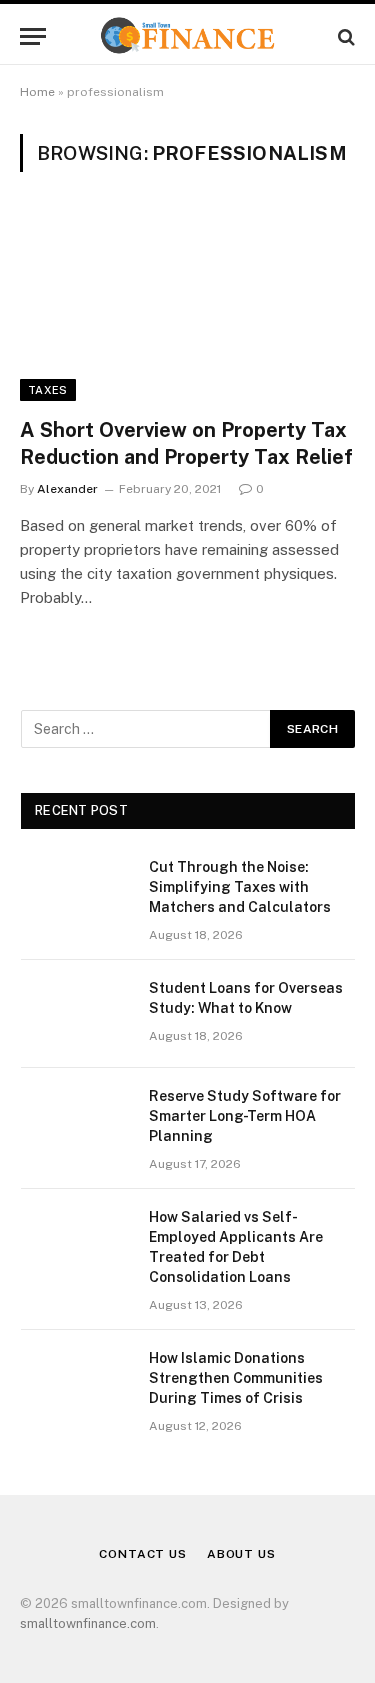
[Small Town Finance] (187, 36)
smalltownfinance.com (88, 1623)
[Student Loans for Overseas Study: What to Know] (76, 1014)
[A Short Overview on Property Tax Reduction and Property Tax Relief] (187, 306)
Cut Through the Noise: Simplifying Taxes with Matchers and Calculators (240, 887)
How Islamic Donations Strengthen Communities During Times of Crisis (236, 1378)
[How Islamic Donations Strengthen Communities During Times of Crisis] (76, 1384)
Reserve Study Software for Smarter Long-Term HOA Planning (245, 1116)
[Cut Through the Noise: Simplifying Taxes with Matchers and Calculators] (76, 893)
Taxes (48, 390)
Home (37, 92)
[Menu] (33, 36)
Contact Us (142, 1554)
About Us (241, 1554)
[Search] (344, 36)
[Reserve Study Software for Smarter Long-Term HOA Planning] (76, 1122)
